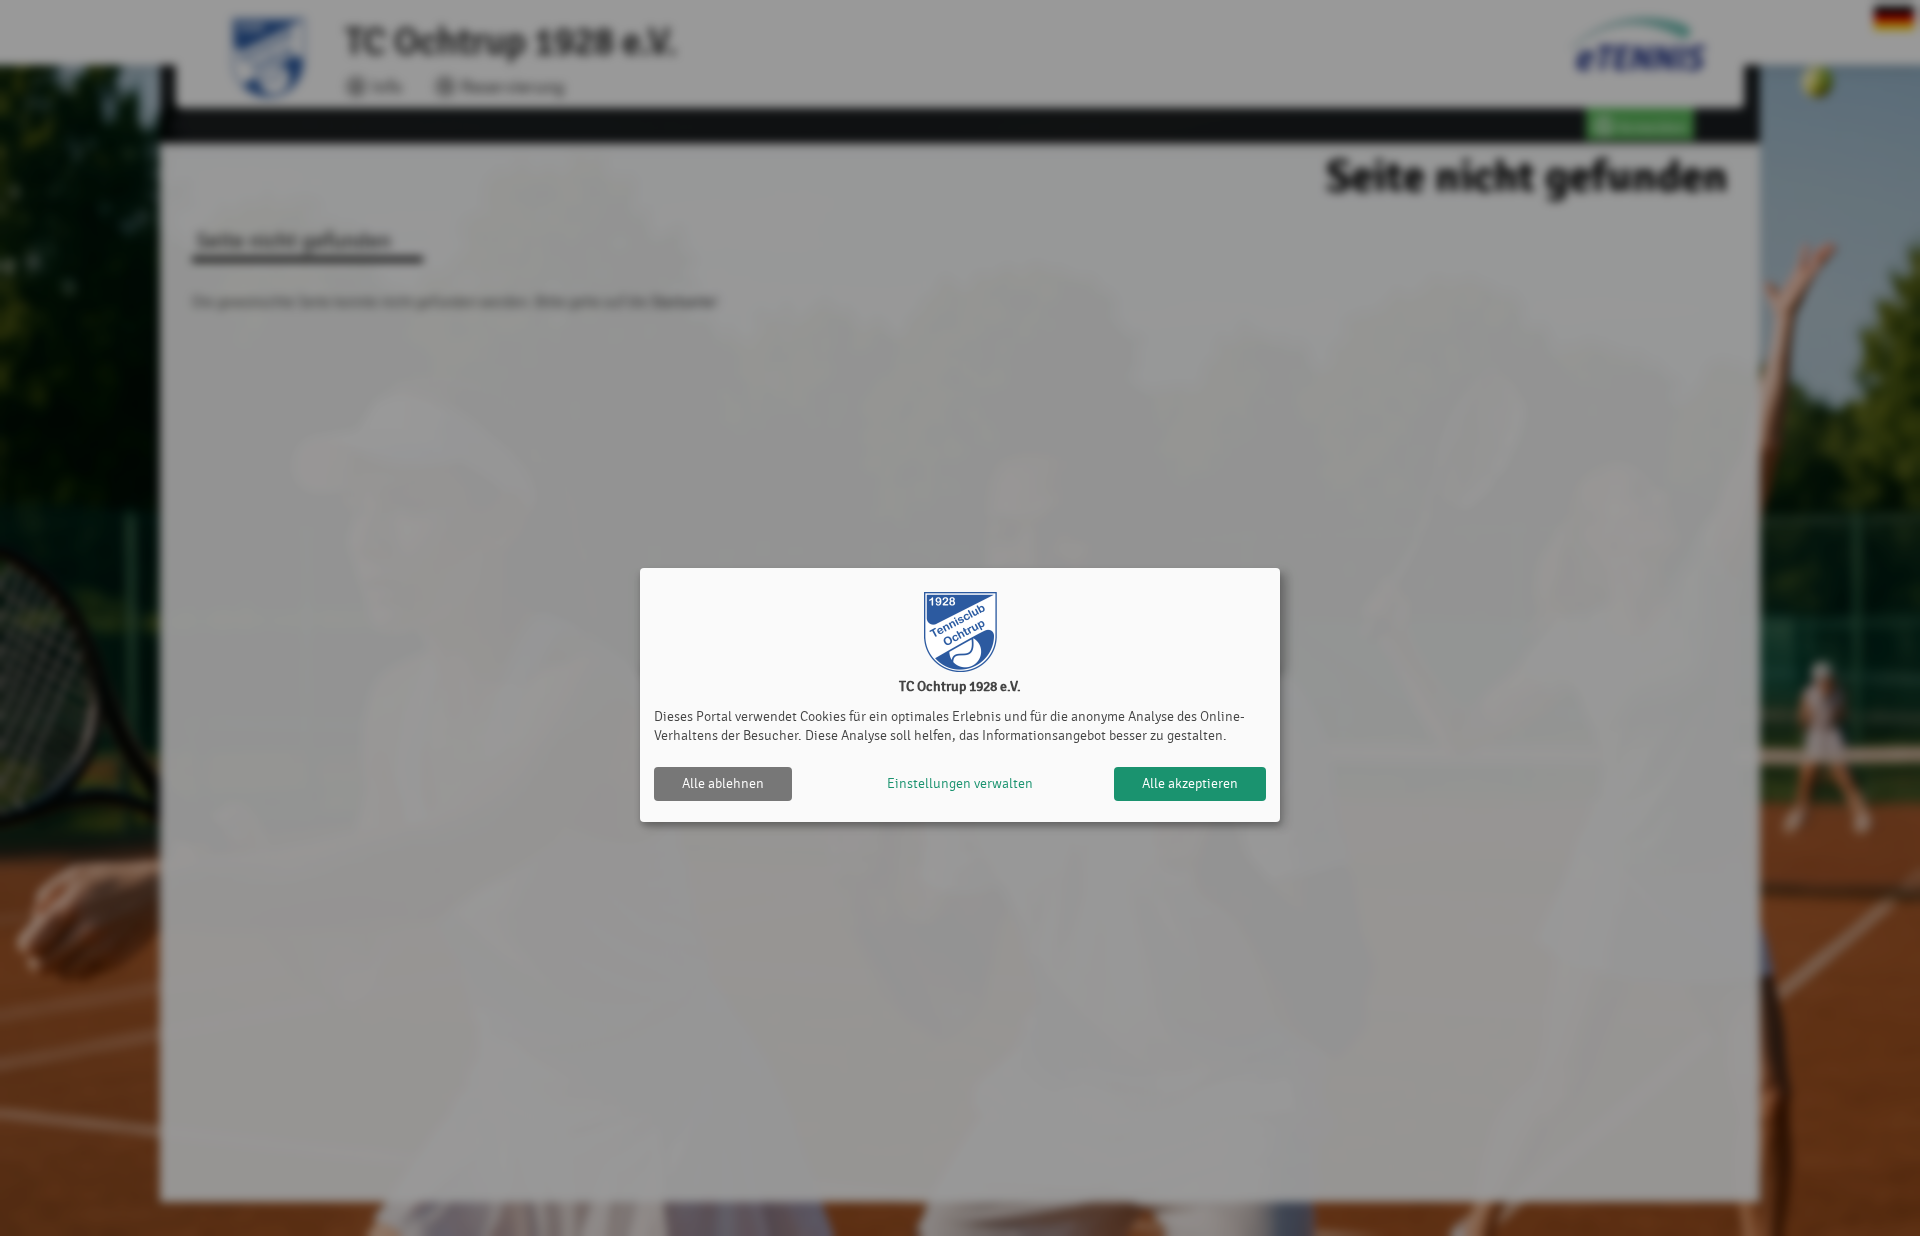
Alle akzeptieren (1190, 783)
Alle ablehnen (723, 783)
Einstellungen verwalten (960, 783)
